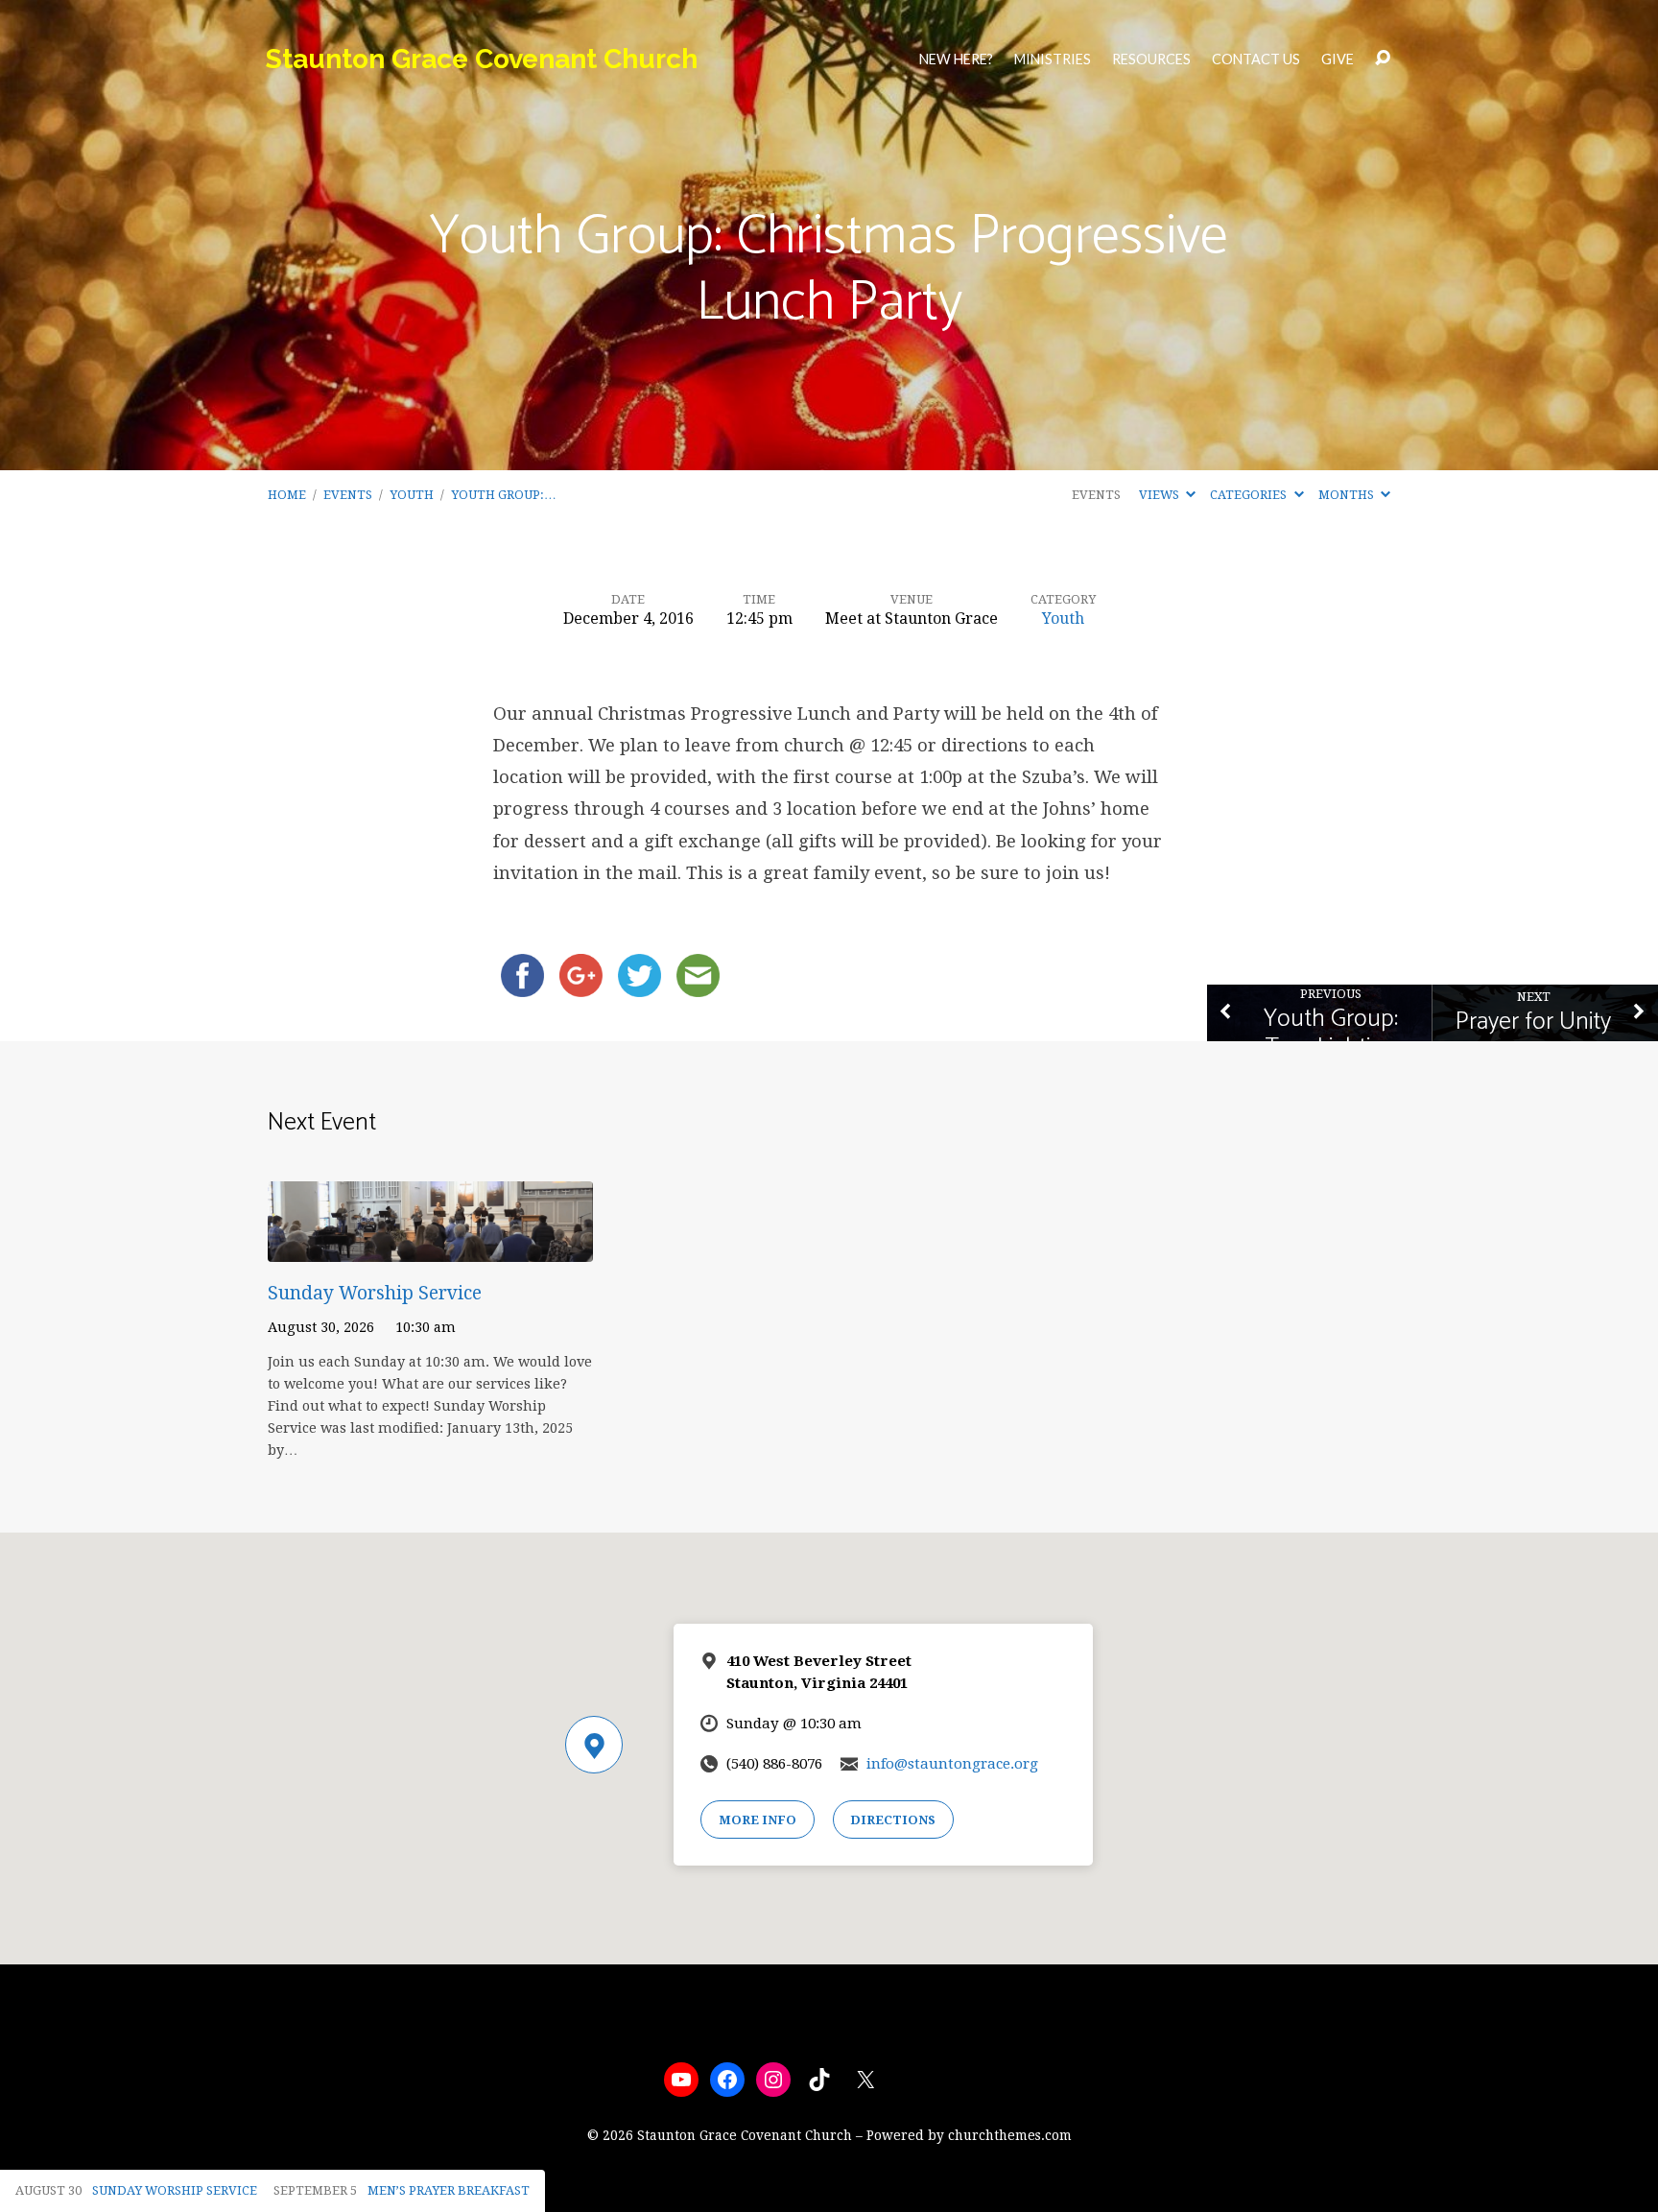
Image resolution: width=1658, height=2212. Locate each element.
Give (1338, 59)
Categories (1250, 495)
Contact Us (1256, 59)
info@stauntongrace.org (952, 1764)
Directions (893, 1820)
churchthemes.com (1010, 2135)
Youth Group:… (504, 495)
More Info (758, 1820)
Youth (412, 495)
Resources (1151, 59)
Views (1161, 495)
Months (1348, 495)
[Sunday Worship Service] (430, 1248)
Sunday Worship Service (375, 1293)
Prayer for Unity (1533, 1022)
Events (348, 495)
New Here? (956, 59)
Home (287, 495)
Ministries (1053, 59)
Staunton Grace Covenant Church (482, 59)
